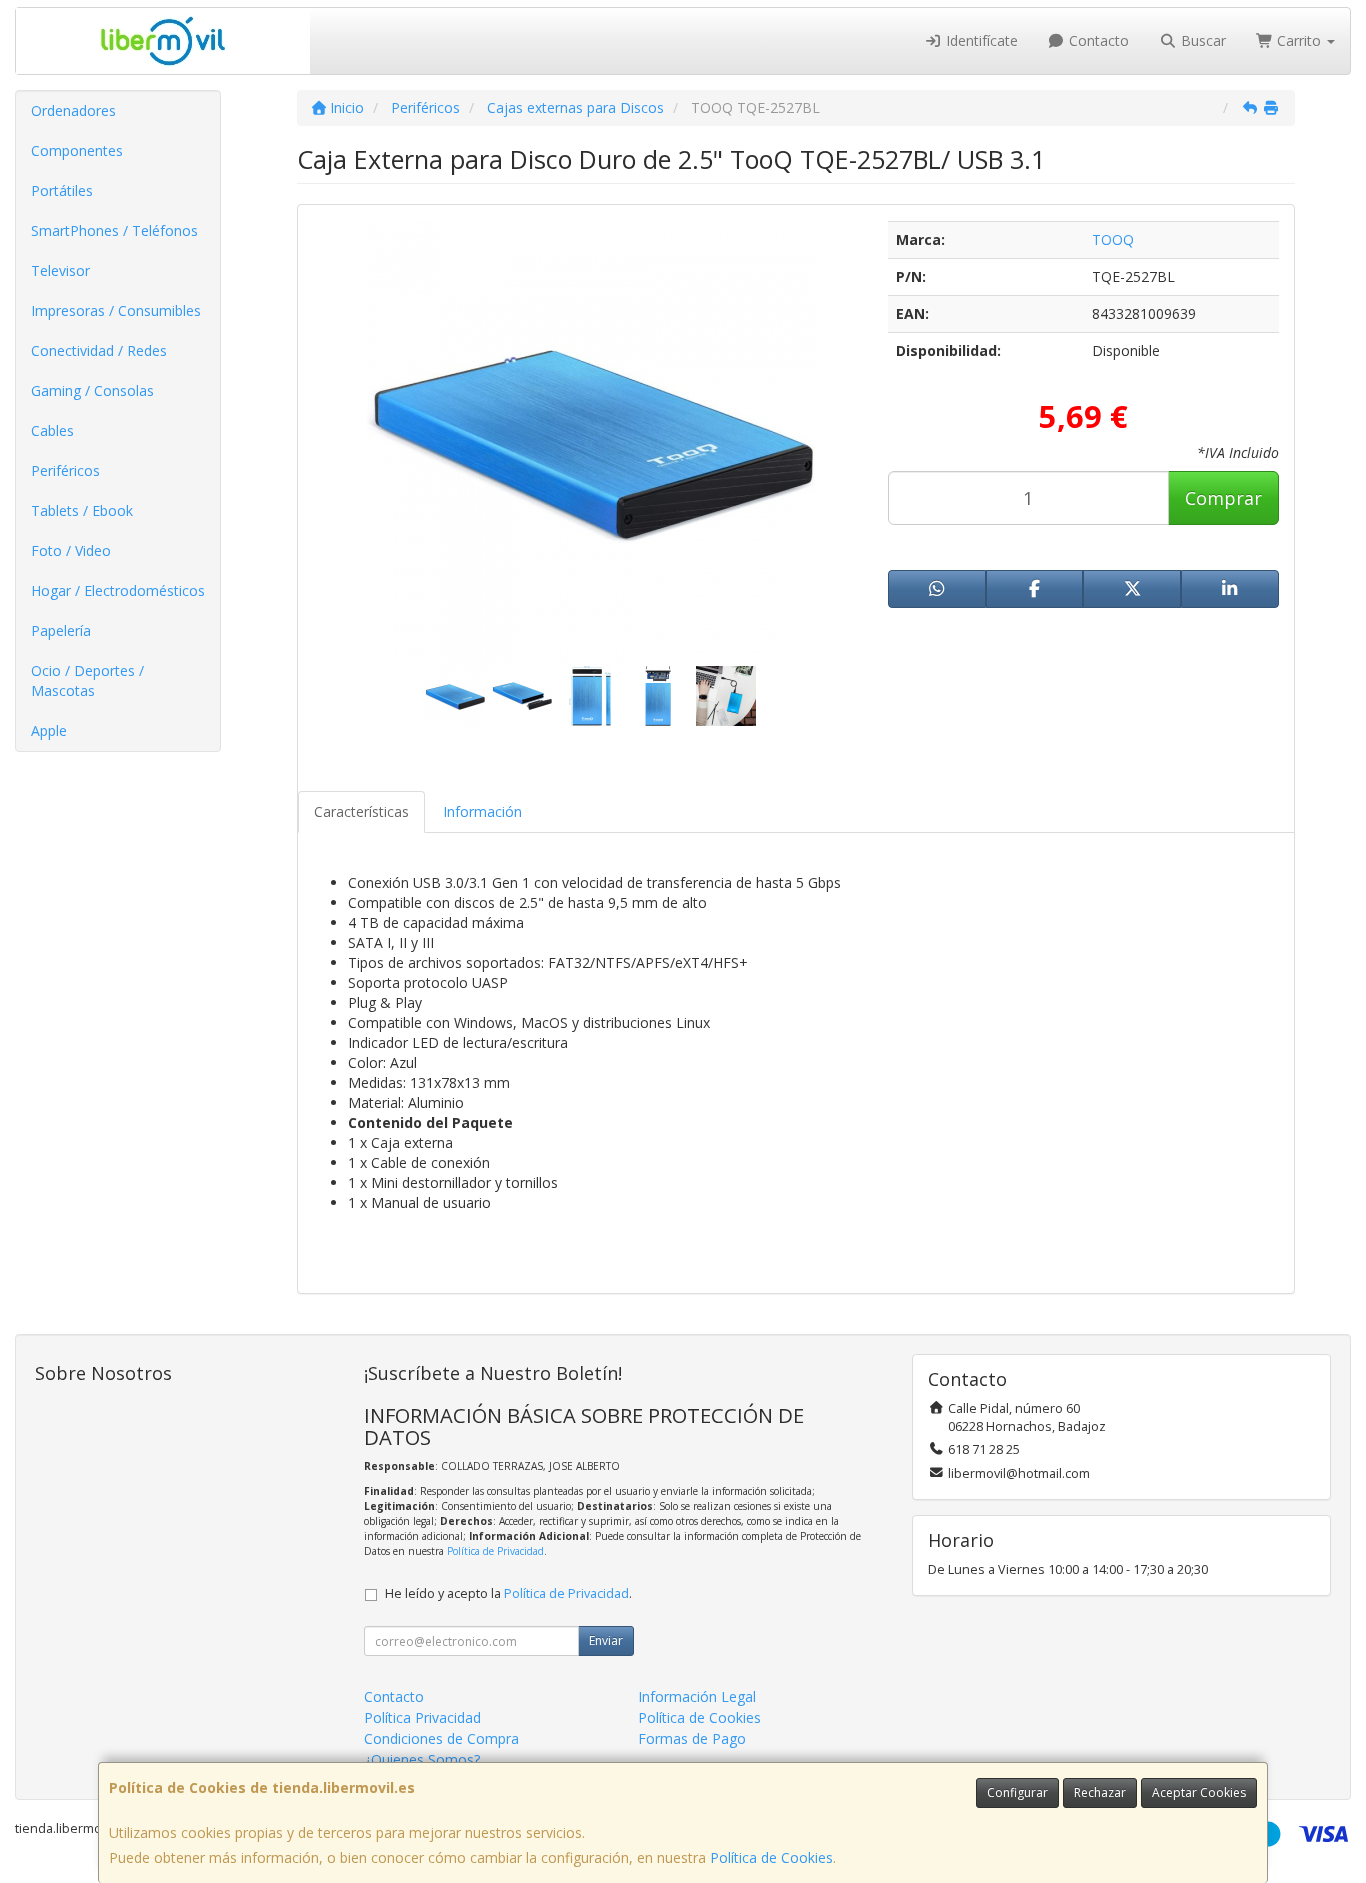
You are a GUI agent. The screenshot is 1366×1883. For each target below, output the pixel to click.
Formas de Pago (692, 1738)
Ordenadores (73, 110)
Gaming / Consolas (92, 390)
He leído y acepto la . (508, 1593)
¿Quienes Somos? (422, 1759)
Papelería (61, 630)
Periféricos (65, 470)
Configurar (1017, 1792)
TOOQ (1113, 239)
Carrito (1299, 40)
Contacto (1097, 40)
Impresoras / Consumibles (116, 310)
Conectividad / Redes (99, 350)
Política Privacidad (422, 1717)
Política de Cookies (771, 1857)
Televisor (60, 270)
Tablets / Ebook (82, 510)
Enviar (606, 1640)
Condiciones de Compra (441, 1738)
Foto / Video (71, 550)
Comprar (1223, 498)
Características (361, 811)
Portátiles (62, 190)
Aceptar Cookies (1199, 1792)
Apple (49, 730)
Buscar (1201, 40)
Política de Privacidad (495, 1551)
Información (482, 811)
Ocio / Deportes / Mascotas (87, 680)
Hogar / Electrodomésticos (118, 590)
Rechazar (1100, 1792)
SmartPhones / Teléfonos (114, 230)
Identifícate (980, 40)
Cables (52, 430)
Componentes (77, 150)
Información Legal (697, 1696)
